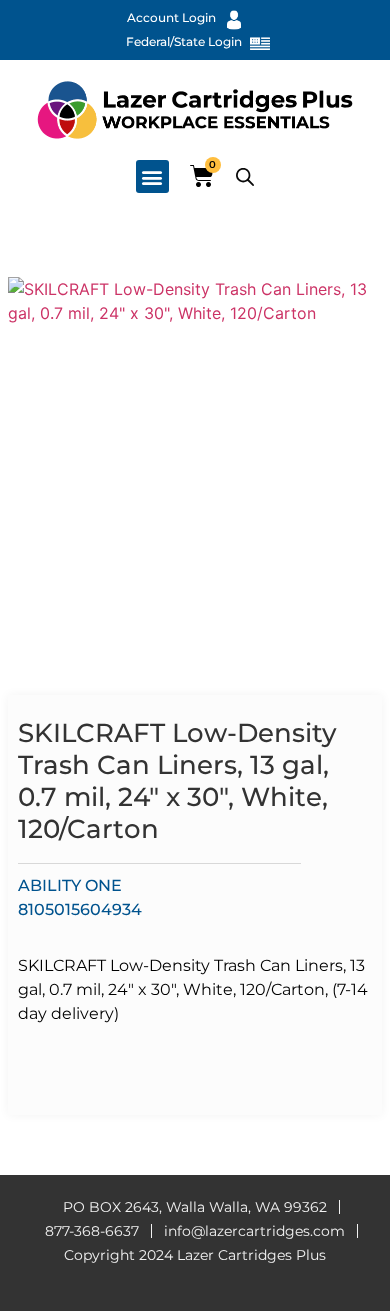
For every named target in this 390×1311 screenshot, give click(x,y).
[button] (152, 176)
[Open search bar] (245, 176)
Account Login (171, 17)
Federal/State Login (184, 41)
